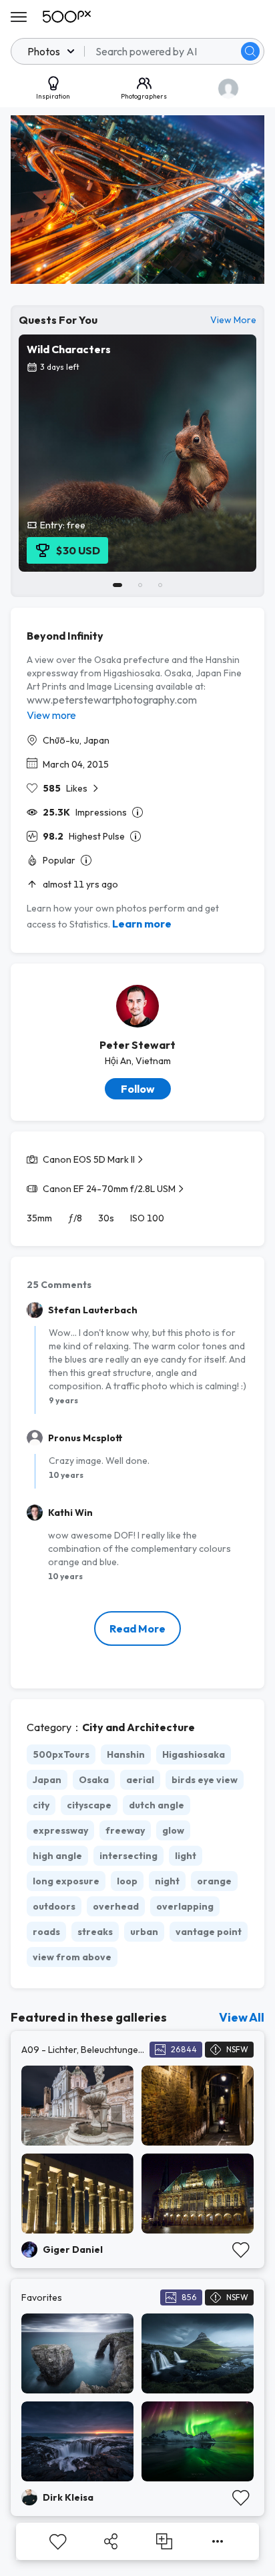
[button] (250, 51)
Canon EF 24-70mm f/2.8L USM (109, 1189)
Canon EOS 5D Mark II (89, 1159)
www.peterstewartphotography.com (112, 700)
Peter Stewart (137, 1045)
